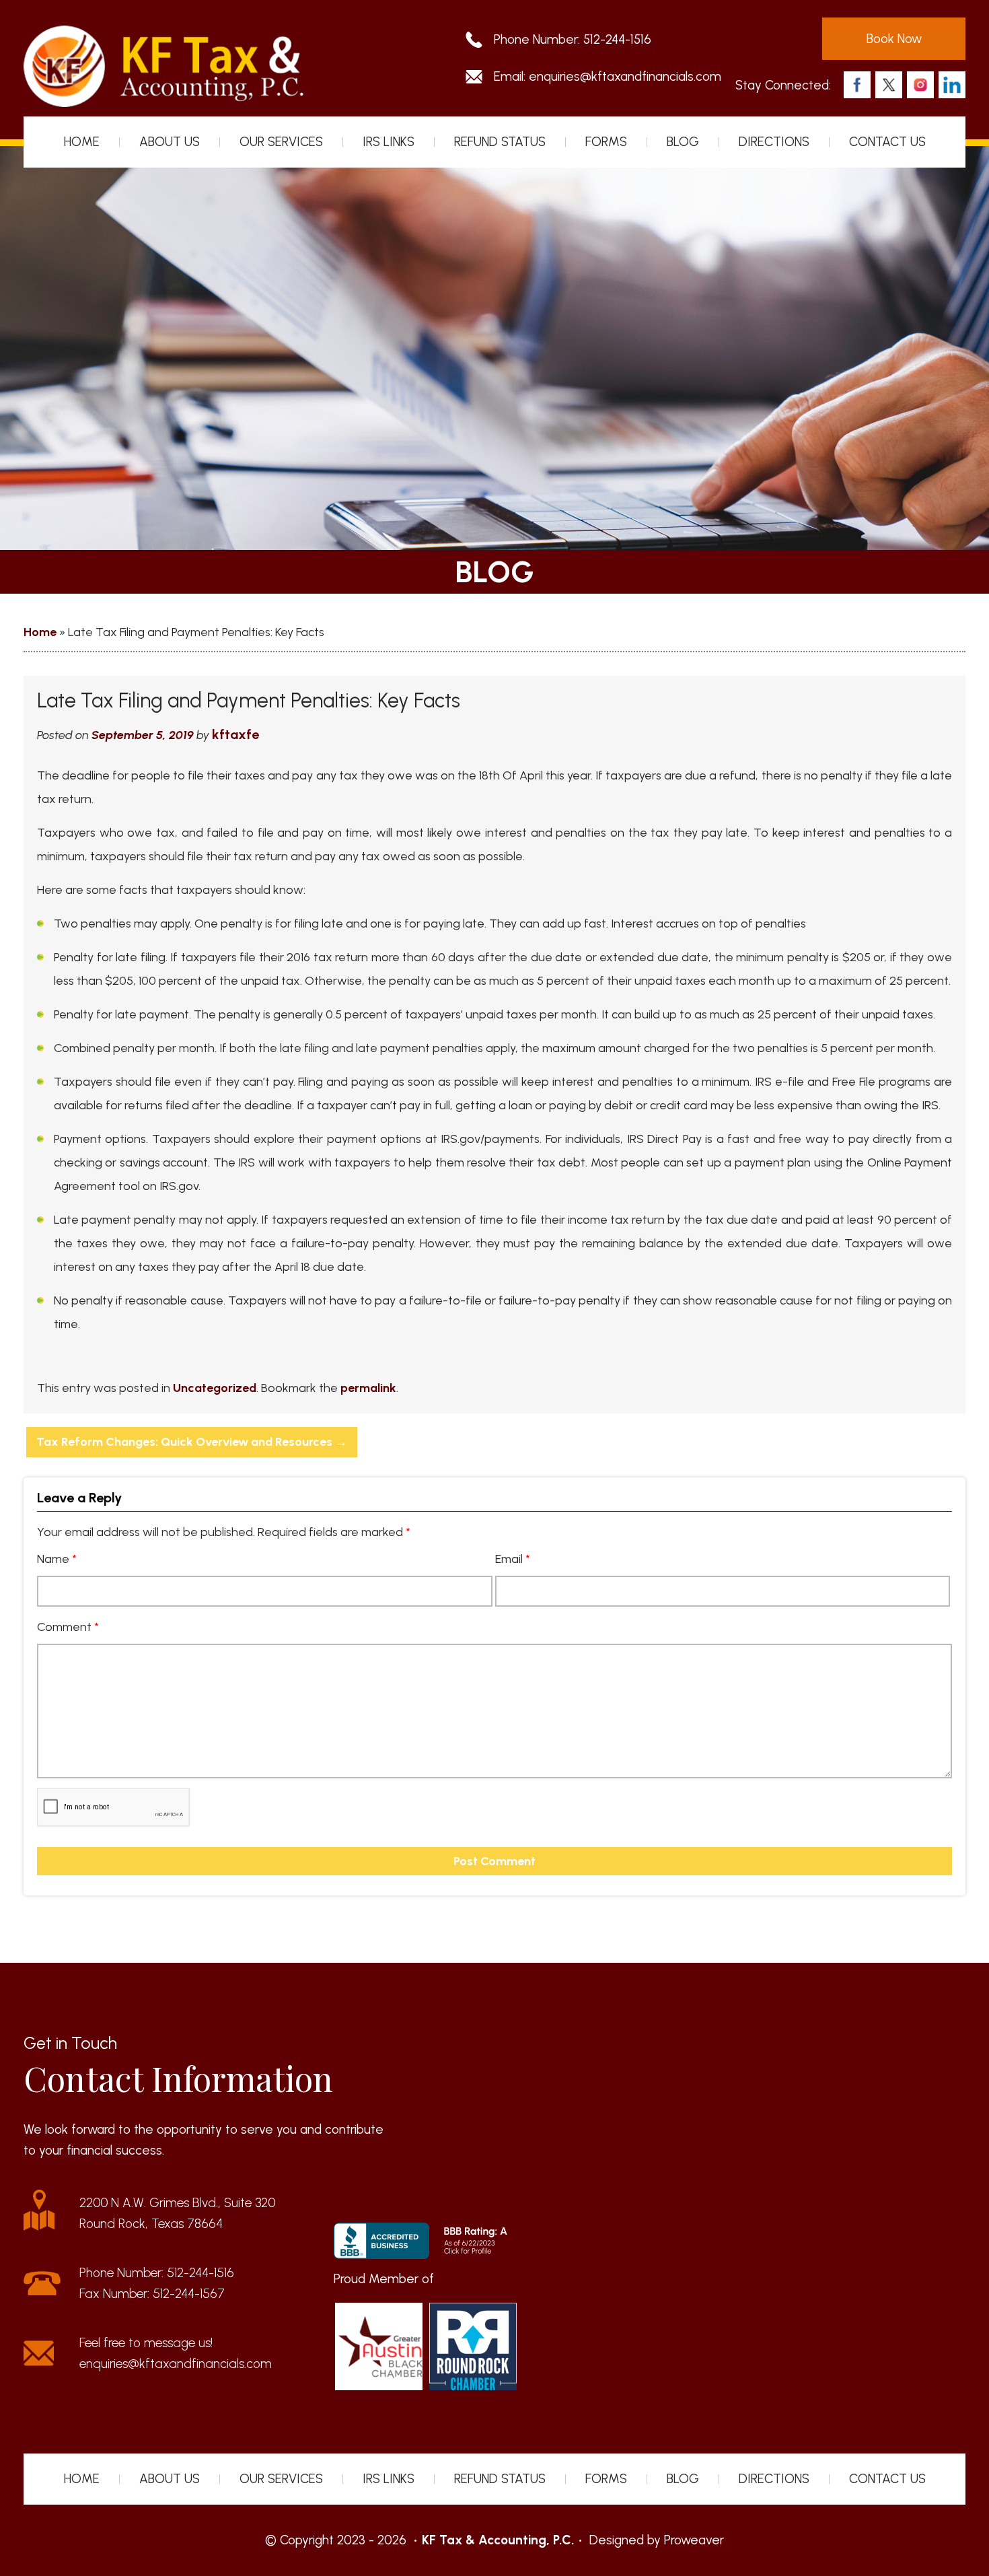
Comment (68, 1627)
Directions (774, 142)
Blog (683, 142)
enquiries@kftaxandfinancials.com (625, 76)
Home (82, 142)
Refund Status (500, 142)
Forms (606, 142)
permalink (368, 1388)
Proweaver (694, 2540)
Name (57, 1559)
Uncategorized (215, 1388)
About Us (170, 142)
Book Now (894, 39)
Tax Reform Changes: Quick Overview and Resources (192, 1442)
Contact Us (887, 142)
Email (513, 1559)
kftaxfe (235, 734)
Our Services (281, 142)
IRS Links (389, 142)
